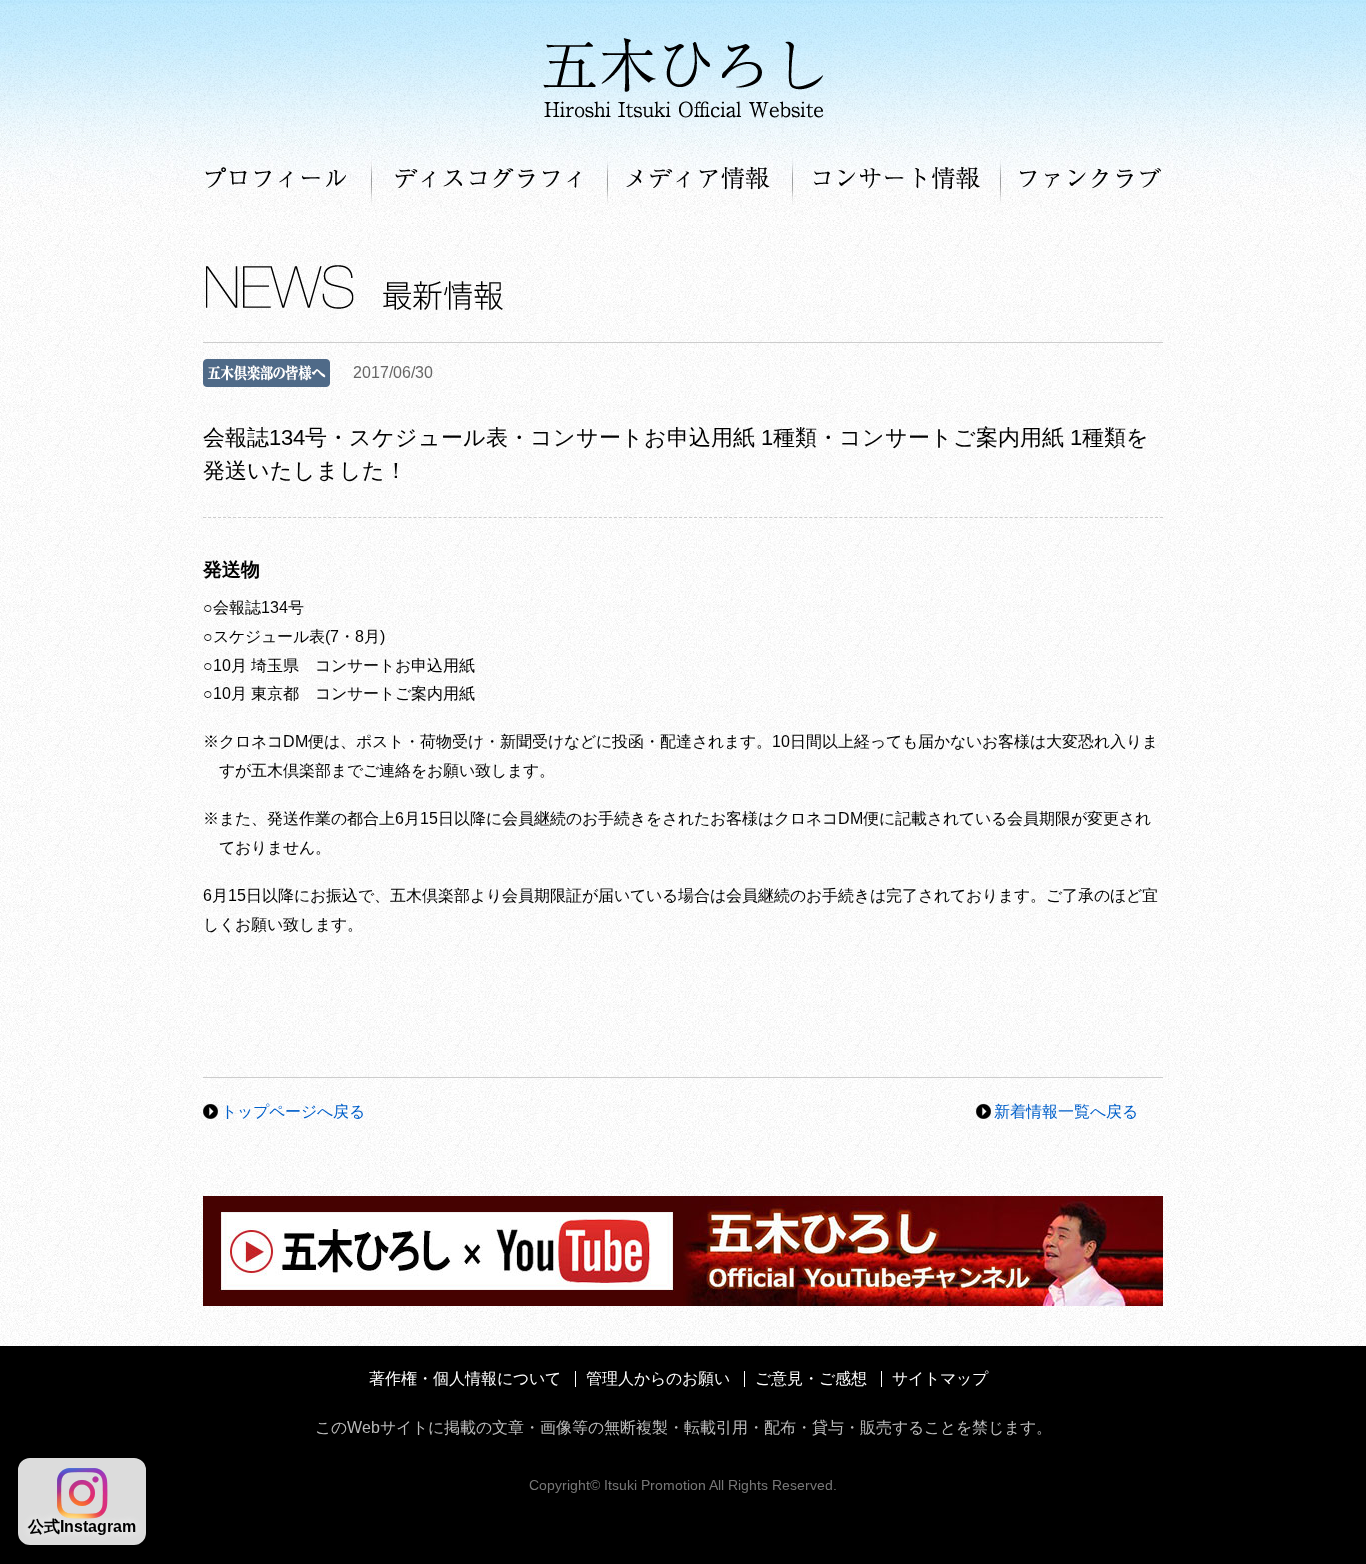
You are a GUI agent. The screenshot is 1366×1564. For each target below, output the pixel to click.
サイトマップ (940, 1378)
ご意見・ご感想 (811, 1378)
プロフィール (287, 180)
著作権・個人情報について (465, 1378)
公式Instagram (82, 1526)
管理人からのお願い (658, 1378)
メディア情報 (700, 180)
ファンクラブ (1082, 180)
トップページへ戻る (293, 1111)
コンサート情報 (897, 180)
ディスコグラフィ (490, 180)
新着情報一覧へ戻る (1066, 1111)
